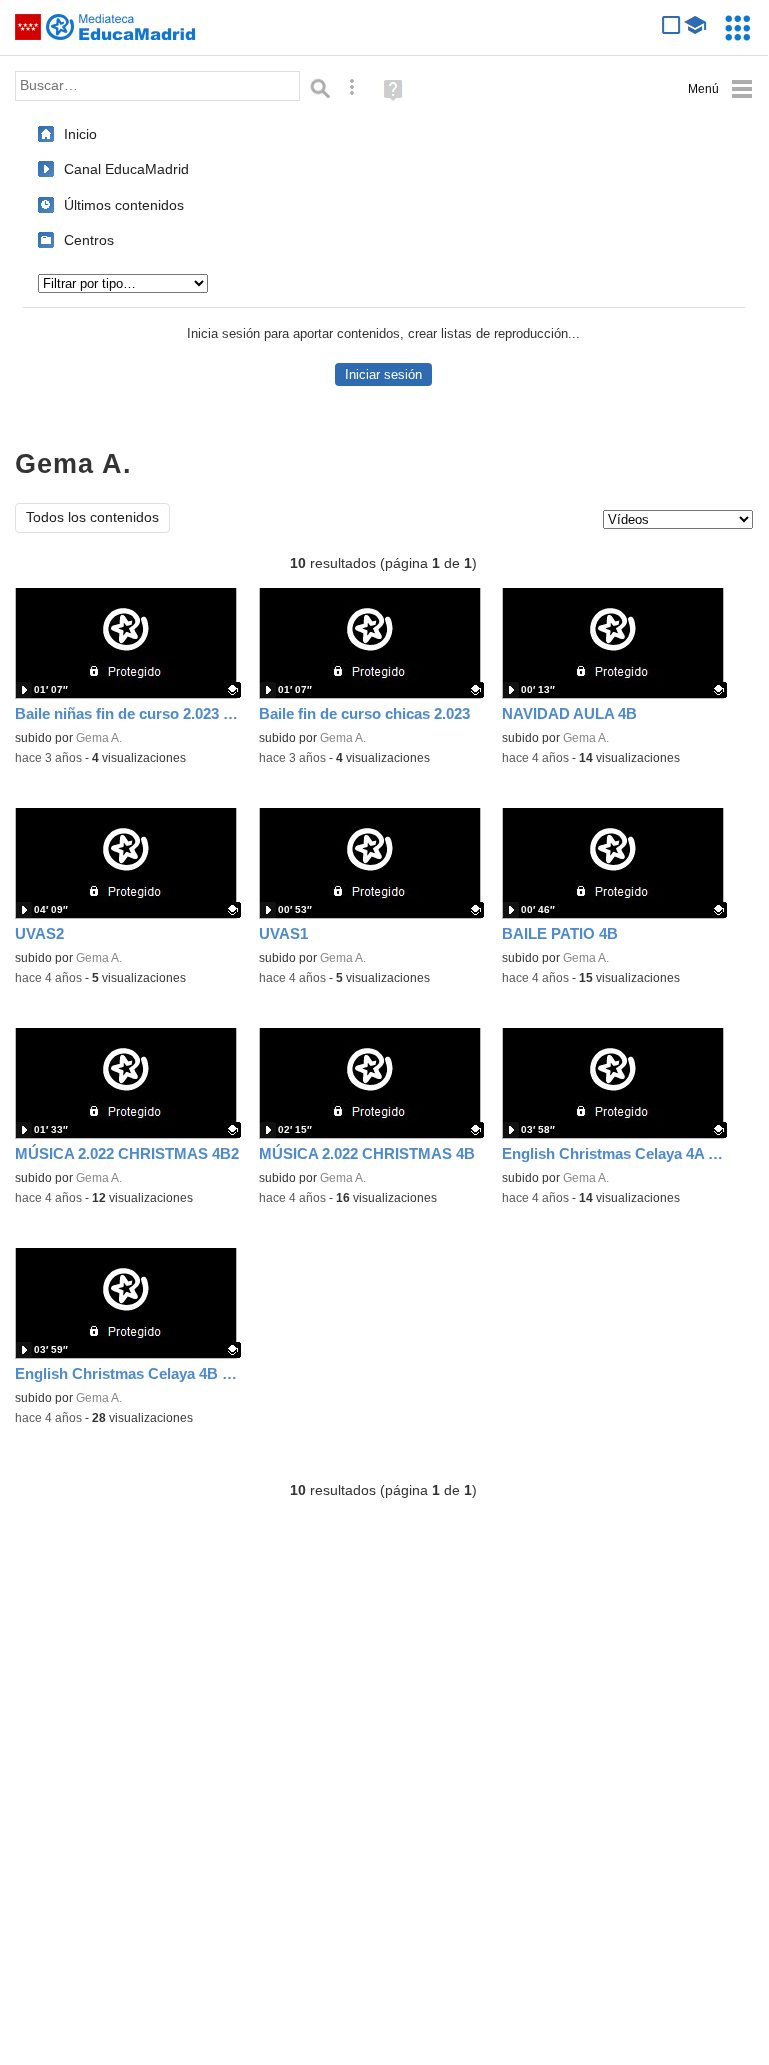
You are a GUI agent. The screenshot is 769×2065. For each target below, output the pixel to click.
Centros (89, 240)
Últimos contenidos (124, 205)
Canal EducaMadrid (126, 169)
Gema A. (99, 738)
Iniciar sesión (383, 374)
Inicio (80, 134)
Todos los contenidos (92, 517)
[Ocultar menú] (720, 89)
